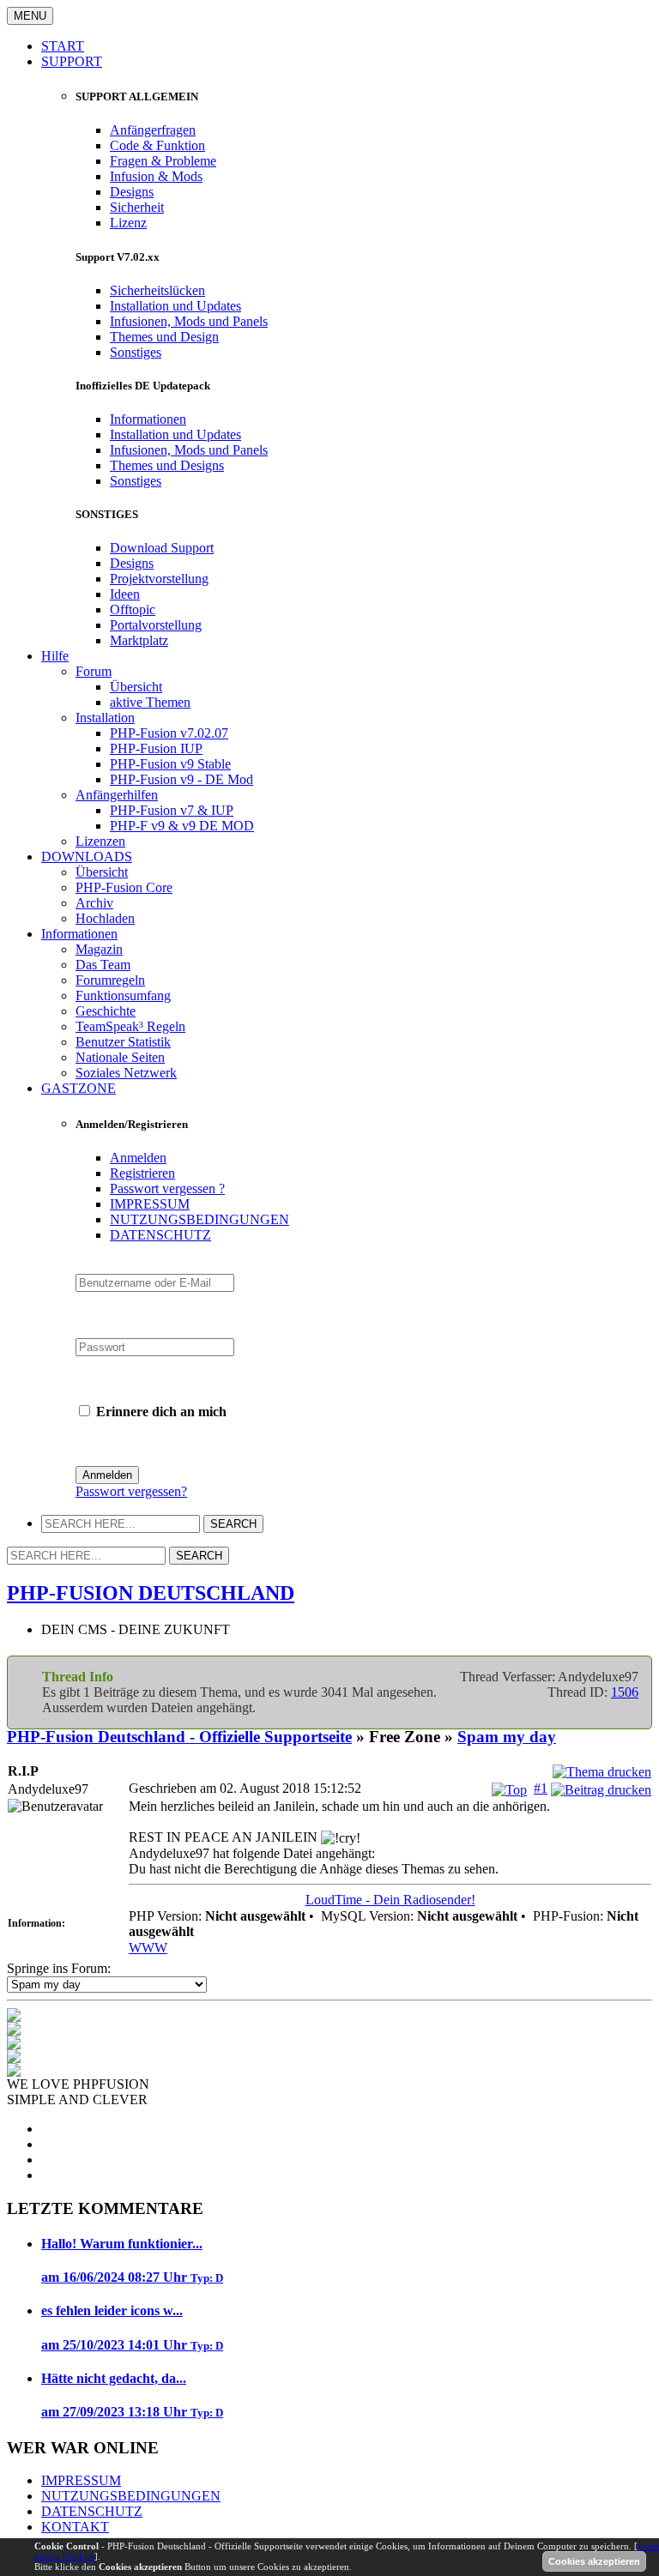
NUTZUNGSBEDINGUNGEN (200, 1219)
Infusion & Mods (156, 176)
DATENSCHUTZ (160, 1235)
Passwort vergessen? (131, 1491)
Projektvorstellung (159, 579)
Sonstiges (136, 352)
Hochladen (105, 918)
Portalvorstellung (156, 625)
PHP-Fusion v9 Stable (170, 764)
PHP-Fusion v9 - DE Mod (181, 779)
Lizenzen (100, 841)
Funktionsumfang (123, 995)
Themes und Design (164, 337)
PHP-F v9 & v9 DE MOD (182, 826)
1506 (625, 1692)
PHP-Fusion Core (124, 887)
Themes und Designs (167, 465)
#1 (541, 1788)
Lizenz (128, 223)
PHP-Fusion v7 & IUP (172, 810)
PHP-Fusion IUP (156, 748)
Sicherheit (137, 207)
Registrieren (142, 1173)
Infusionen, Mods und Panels (189, 321)
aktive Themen (150, 702)
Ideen (125, 594)
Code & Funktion (157, 145)
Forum (94, 671)
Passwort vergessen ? (167, 1188)
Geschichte (106, 1011)
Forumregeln (110, 980)
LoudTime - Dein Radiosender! (390, 1900)
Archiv (94, 903)
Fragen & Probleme (163, 161)
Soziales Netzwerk (126, 1073)
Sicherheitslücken (157, 290)
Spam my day (507, 1737)
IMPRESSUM (150, 1204)
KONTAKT (75, 2527)
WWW (148, 1948)
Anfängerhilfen (117, 795)
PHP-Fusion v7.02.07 (169, 733)
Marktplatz (139, 640)
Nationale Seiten (120, 1057)
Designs (132, 192)
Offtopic (133, 609)
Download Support (162, 548)
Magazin (99, 949)
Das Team (103, 965)
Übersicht (136, 687)
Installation (105, 718)
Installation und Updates (175, 306)
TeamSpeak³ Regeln (130, 1026)
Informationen (148, 419)
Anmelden (138, 1158)
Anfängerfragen (153, 130)
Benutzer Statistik (123, 1042)
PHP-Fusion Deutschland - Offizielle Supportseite (179, 1737)
